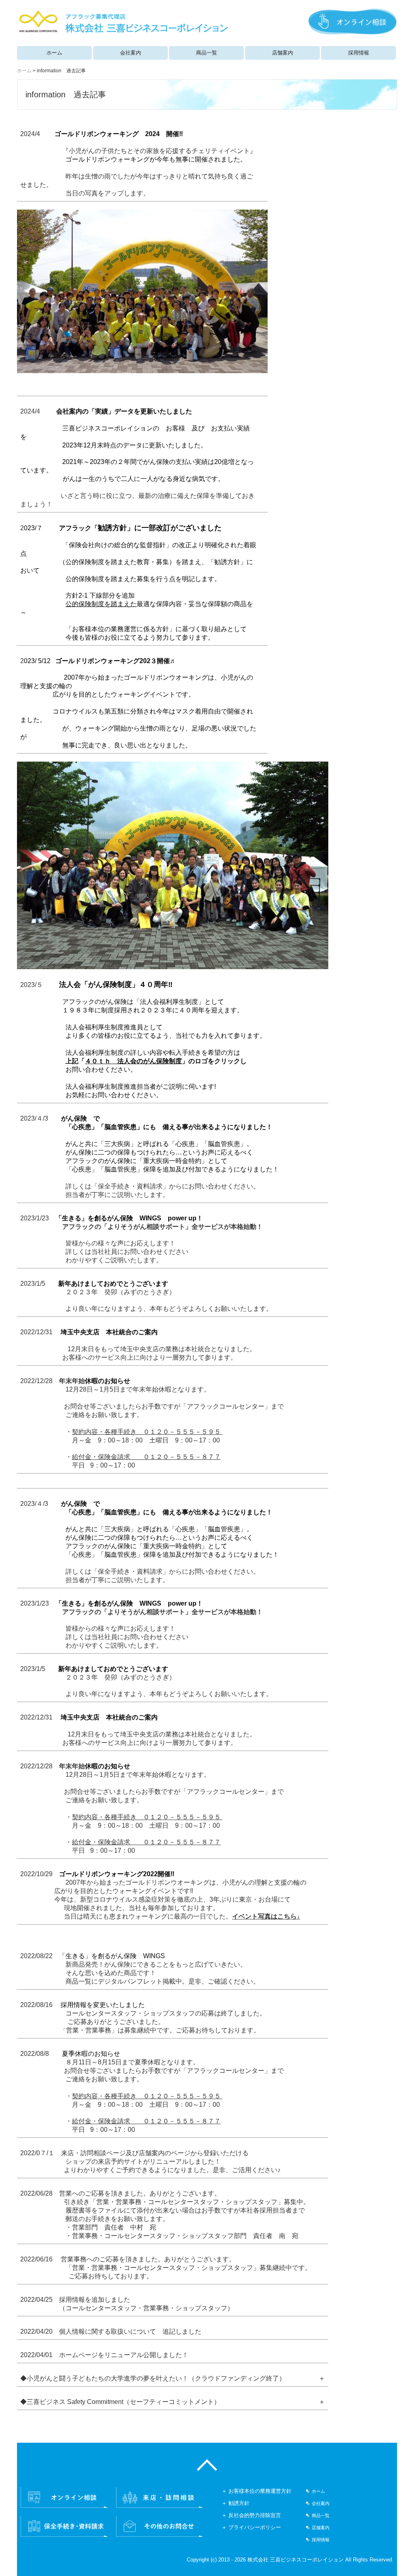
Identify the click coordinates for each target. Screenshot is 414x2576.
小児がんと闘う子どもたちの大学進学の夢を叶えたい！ (108, 2378)
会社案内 (131, 53)
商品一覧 (207, 53)
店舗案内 (283, 53)
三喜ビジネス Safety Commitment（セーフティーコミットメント (120, 2402)
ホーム (54, 53)
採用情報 (359, 53)
